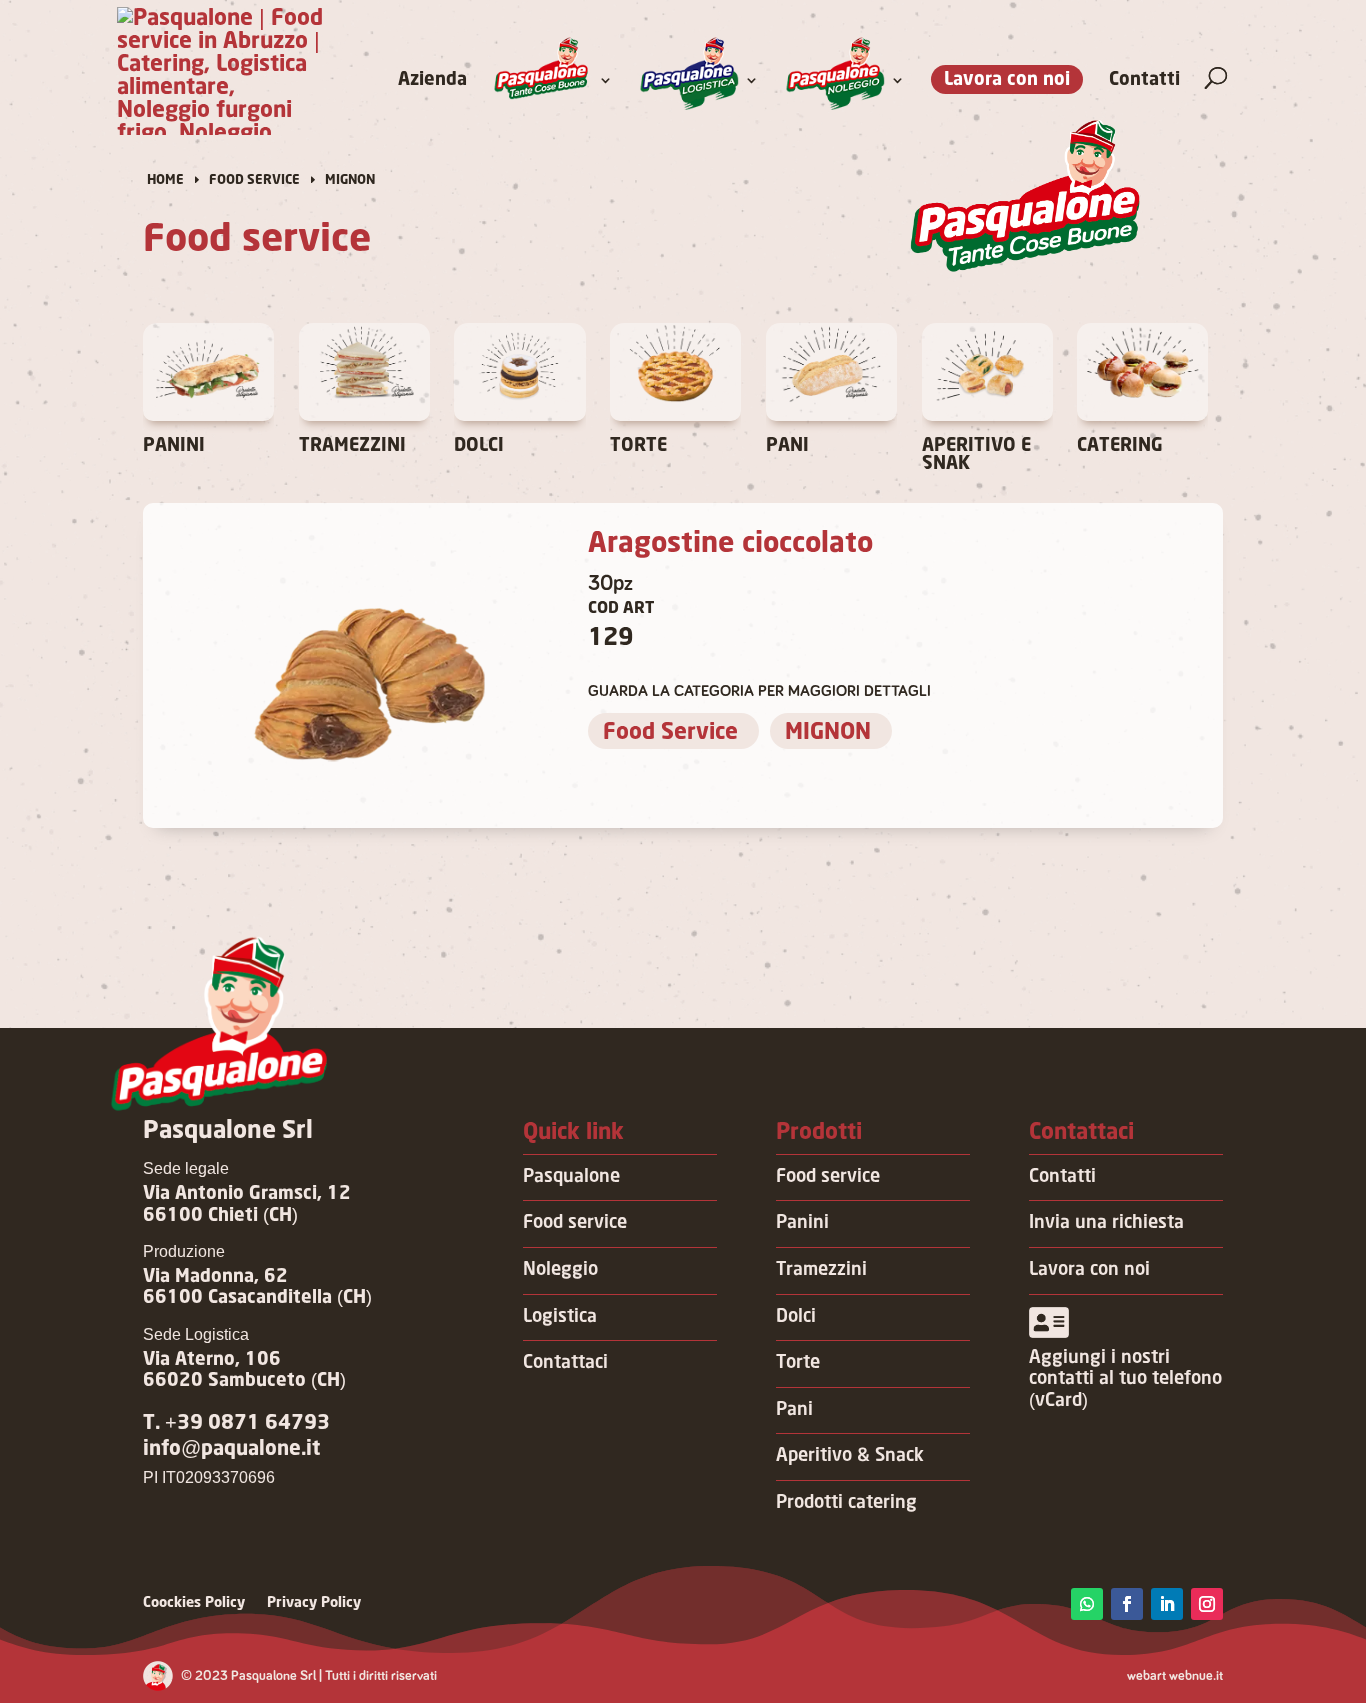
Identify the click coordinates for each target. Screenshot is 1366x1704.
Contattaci (565, 1363)
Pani (794, 1410)
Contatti (1144, 81)
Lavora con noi (1007, 80)
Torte (798, 1363)
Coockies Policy (194, 1603)
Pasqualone (571, 1177)
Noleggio (560, 1270)
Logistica (560, 1317)
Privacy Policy (314, 1603)
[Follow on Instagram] (1207, 1604)
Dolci (796, 1317)
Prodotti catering (846, 1503)
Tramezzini (821, 1270)
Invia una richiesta (1106, 1223)
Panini (802, 1223)
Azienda (432, 81)
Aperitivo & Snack (850, 1456)
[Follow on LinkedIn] (1167, 1604)
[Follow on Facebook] (1127, 1604)
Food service (575, 1223)
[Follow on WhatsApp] (1087, 1604)
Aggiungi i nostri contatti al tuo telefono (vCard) (1125, 1379)
